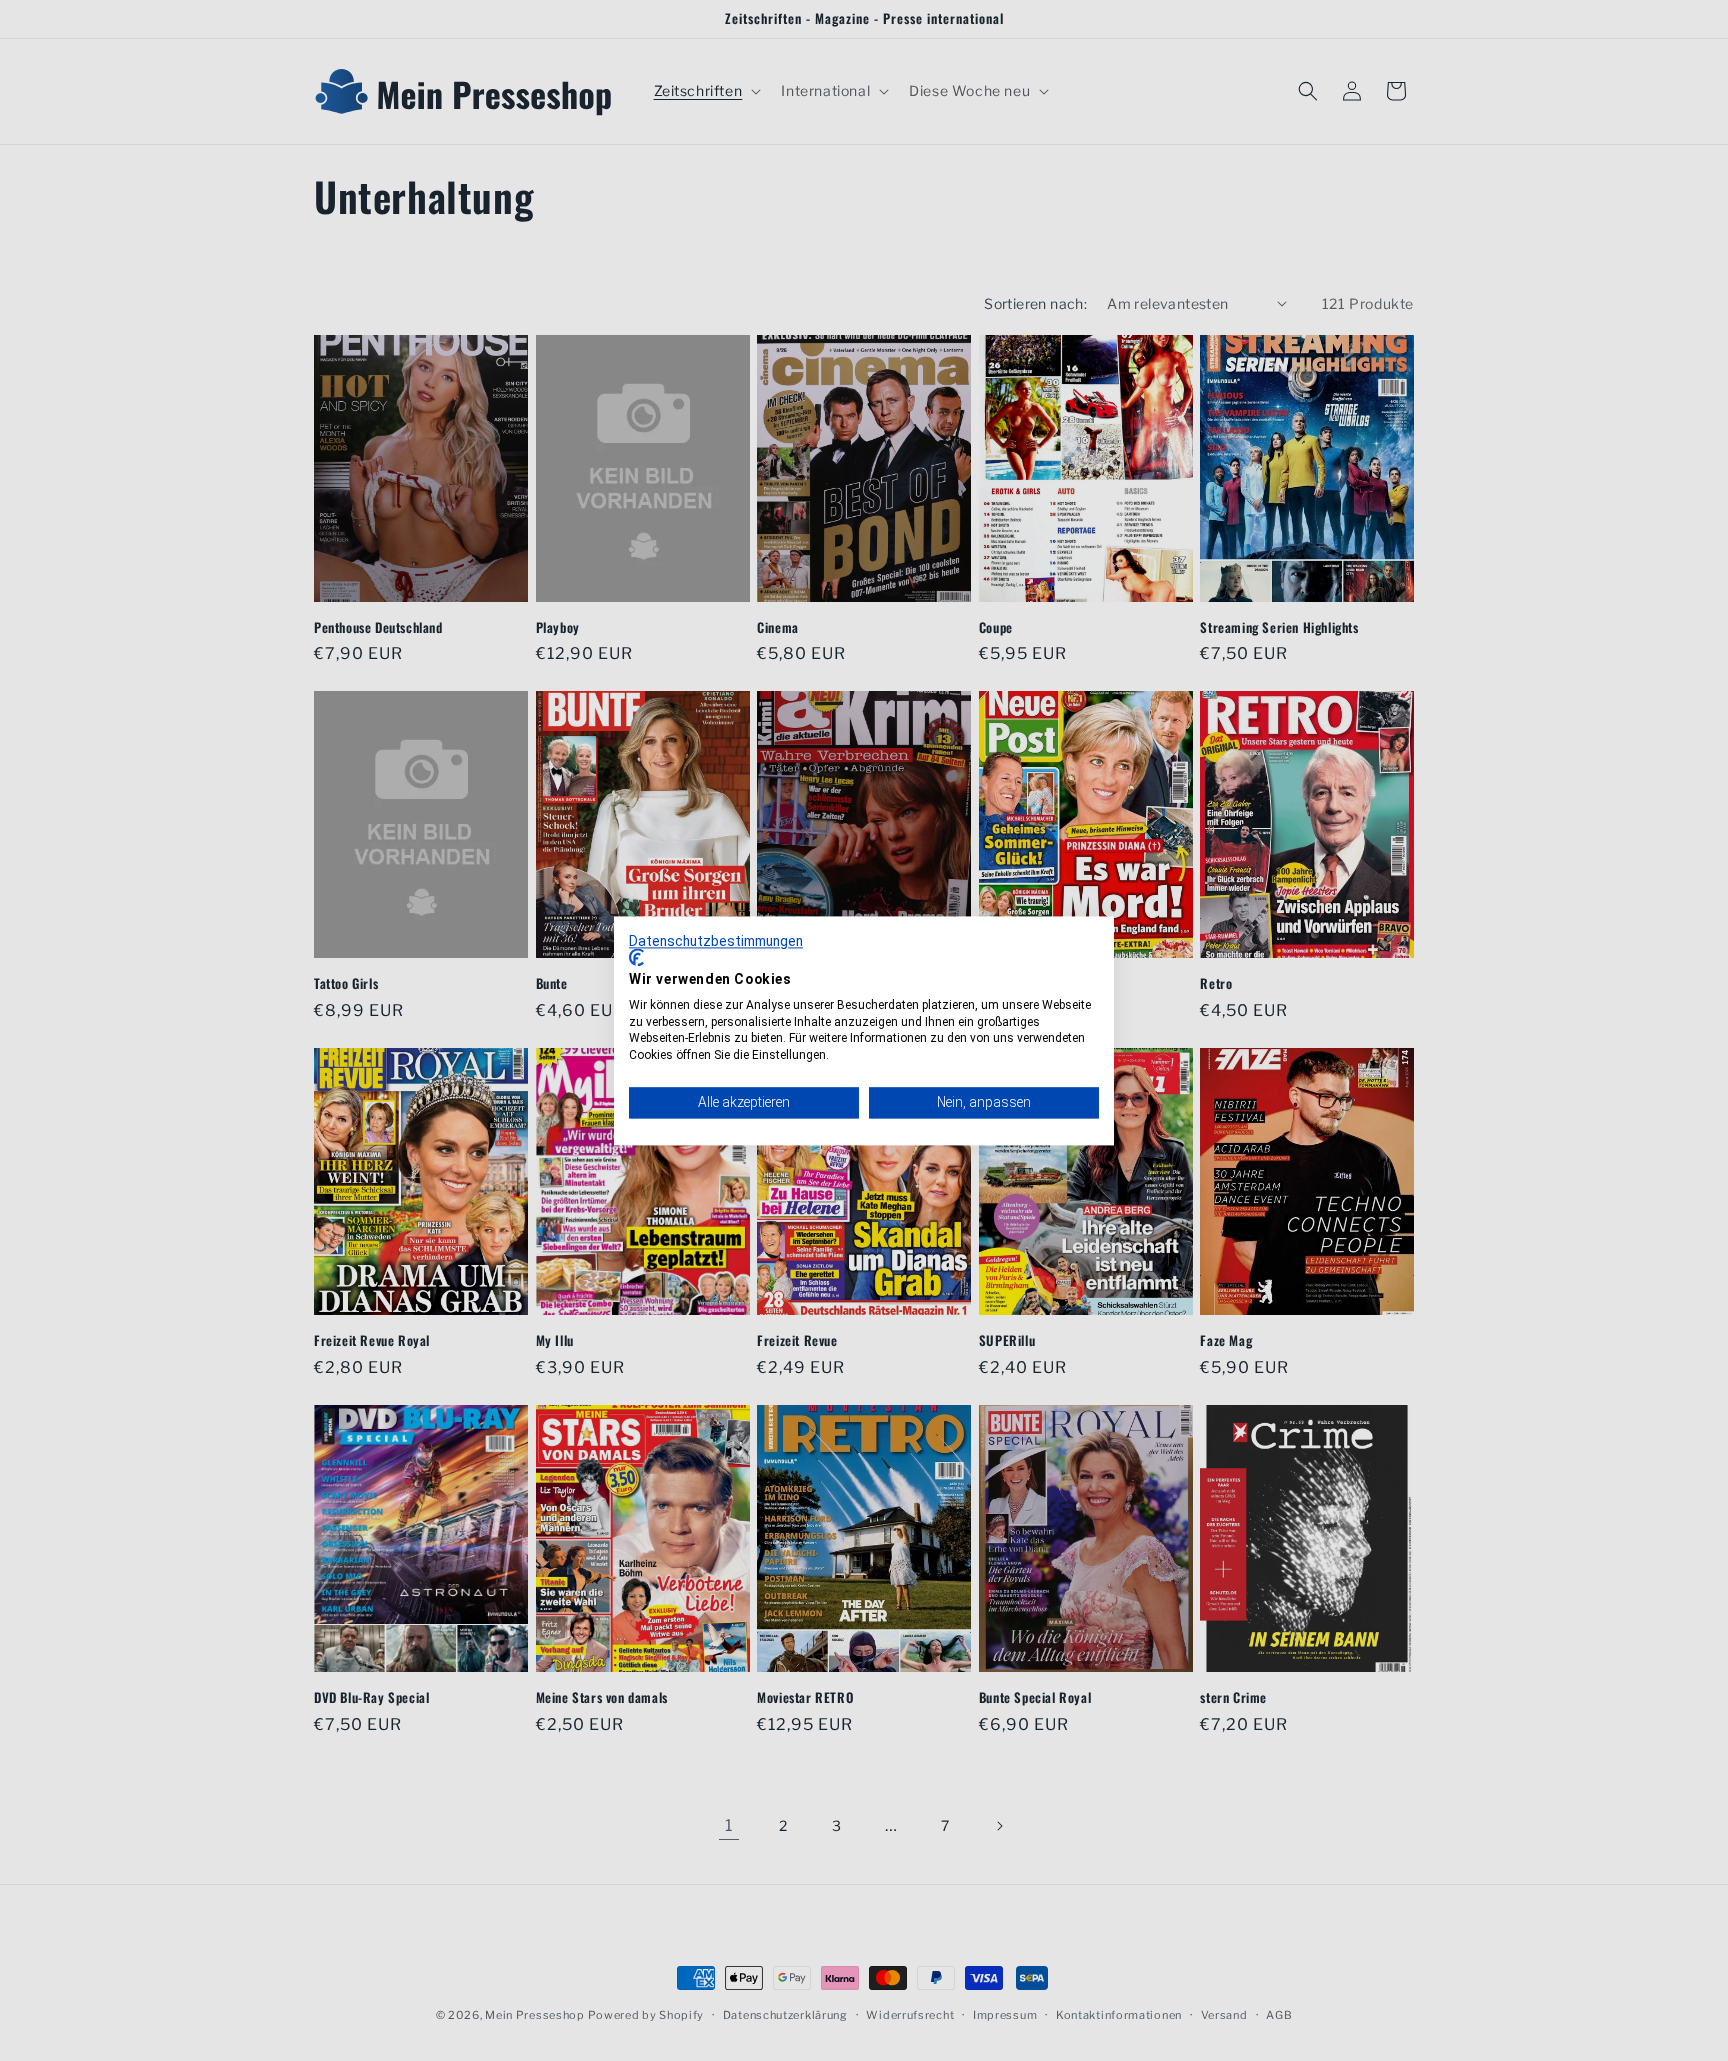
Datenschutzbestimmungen (716, 941)
